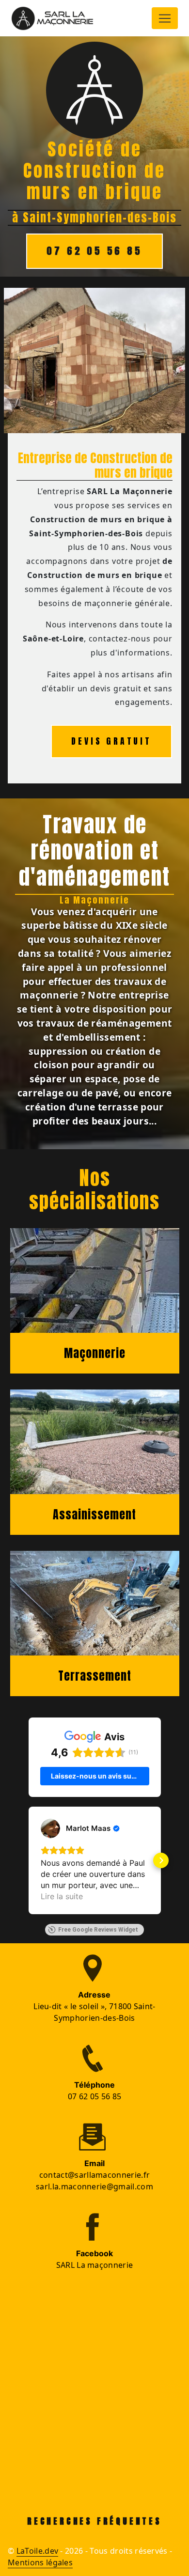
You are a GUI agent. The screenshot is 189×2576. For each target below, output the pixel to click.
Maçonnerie (95, 1353)
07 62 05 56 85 (94, 251)
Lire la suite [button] (62, 1896)
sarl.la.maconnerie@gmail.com (94, 2186)
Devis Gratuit (111, 741)
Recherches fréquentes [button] (94, 2521)
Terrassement (95, 1676)
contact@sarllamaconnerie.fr (95, 2175)
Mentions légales (40, 2562)
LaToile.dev (38, 2551)
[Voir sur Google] (50, 1828)
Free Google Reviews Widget (98, 1930)
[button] (29, 1860)
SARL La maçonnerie (95, 2265)
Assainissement (94, 1514)
